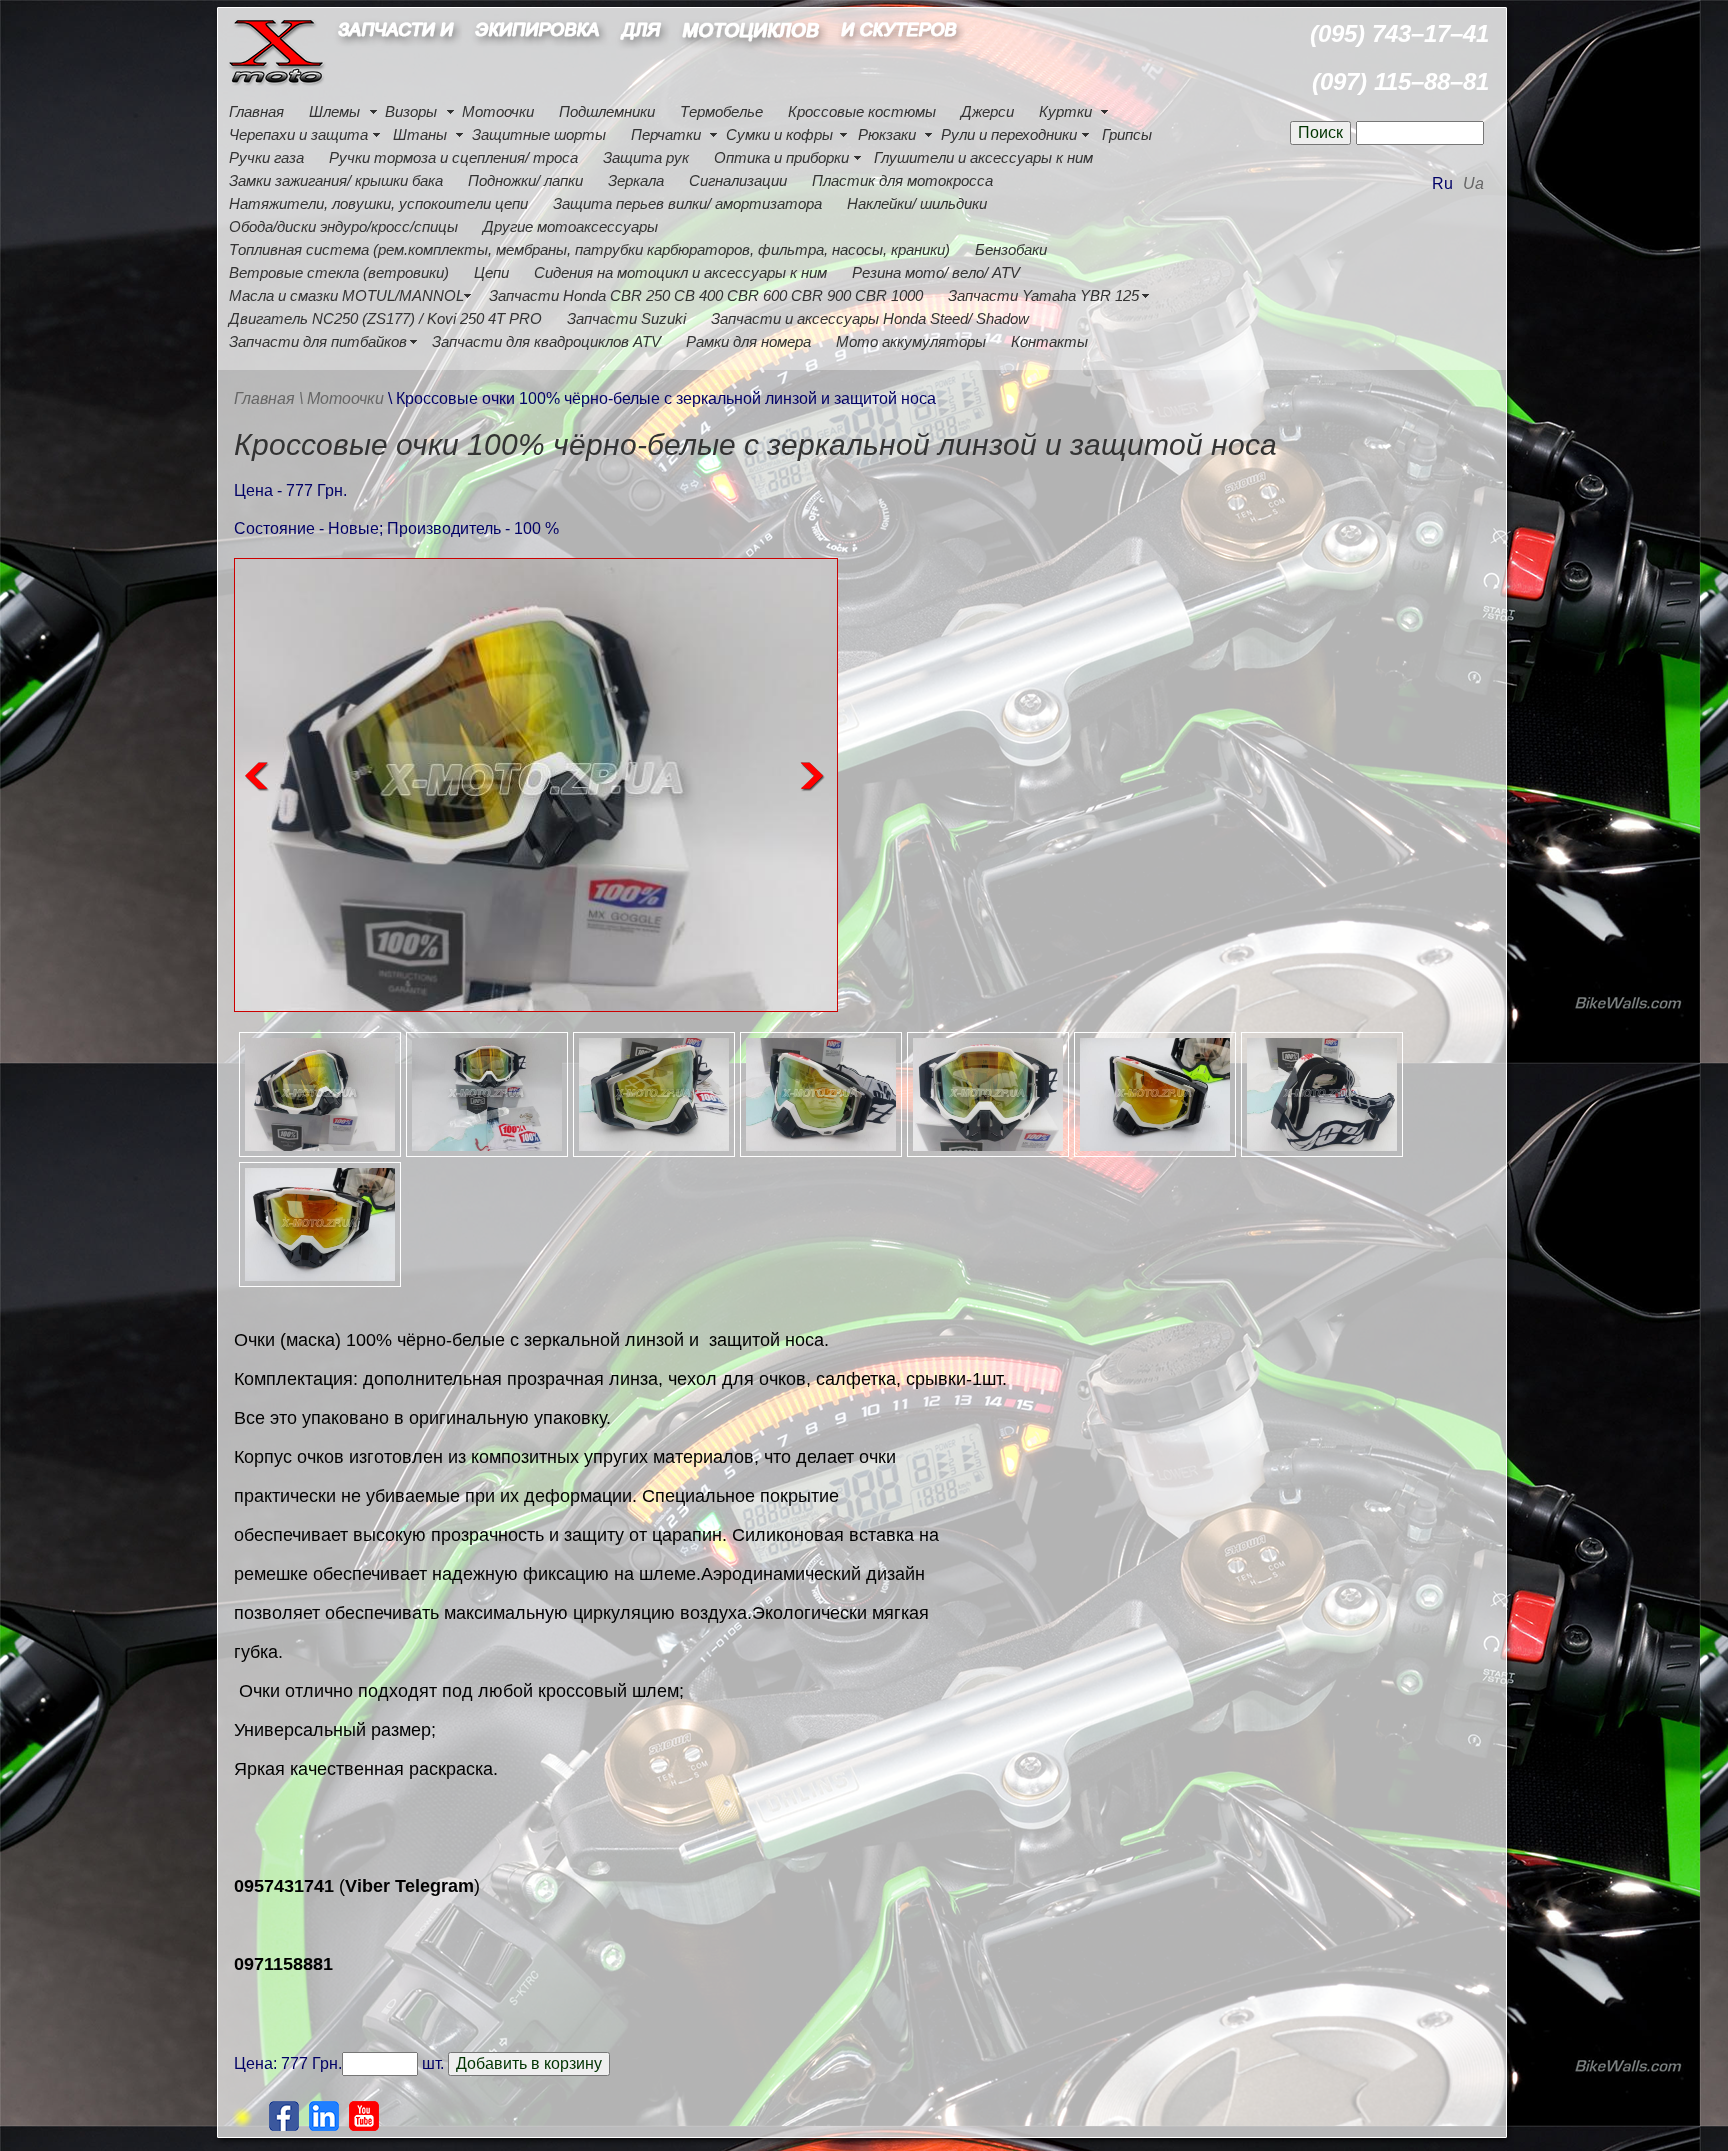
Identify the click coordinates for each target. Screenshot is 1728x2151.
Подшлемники (607, 111)
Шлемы (334, 111)
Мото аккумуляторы (911, 341)
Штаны (420, 134)
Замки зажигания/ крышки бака (336, 180)
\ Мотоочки (343, 398)
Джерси (987, 111)
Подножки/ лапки (525, 180)
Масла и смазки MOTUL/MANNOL (346, 295)
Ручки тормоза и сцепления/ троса (453, 157)
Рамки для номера (748, 341)
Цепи (491, 272)
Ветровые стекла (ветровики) (339, 272)
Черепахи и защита (298, 134)
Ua (1473, 183)
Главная (256, 111)
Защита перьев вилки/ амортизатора (687, 203)
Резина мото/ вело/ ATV (936, 272)
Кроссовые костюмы (862, 111)
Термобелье (721, 111)
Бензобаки (1011, 249)
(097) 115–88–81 (1400, 81)
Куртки (1065, 111)
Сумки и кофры (779, 134)
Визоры (411, 111)
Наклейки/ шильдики (917, 203)
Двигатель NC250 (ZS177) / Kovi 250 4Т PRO (385, 318)
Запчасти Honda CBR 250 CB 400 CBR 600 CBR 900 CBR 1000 (706, 295)
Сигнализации (738, 180)
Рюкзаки (887, 134)
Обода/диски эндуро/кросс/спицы (343, 226)
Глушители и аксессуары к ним (983, 157)
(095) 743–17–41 (1399, 33)
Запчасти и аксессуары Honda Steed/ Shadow (870, 318)
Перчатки (666, 134)
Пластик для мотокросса (902, 180)
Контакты (1049, 341)
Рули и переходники (1009, 134)
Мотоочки (498, 111)
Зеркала (636, 180)
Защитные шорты (539, 134)
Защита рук (646, 157)
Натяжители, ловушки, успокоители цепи (378, 203)
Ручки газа (266, 157)
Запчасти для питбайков (318, 341)
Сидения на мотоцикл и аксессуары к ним (680, 272)
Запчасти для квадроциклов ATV (546, 341)
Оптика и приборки (781, 157)
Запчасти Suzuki (626, 318)
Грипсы (1127, 134)
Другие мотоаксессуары (570, 226)
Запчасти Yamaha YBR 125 (1043, 295)
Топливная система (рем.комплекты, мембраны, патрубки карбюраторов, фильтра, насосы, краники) (589, 249)
